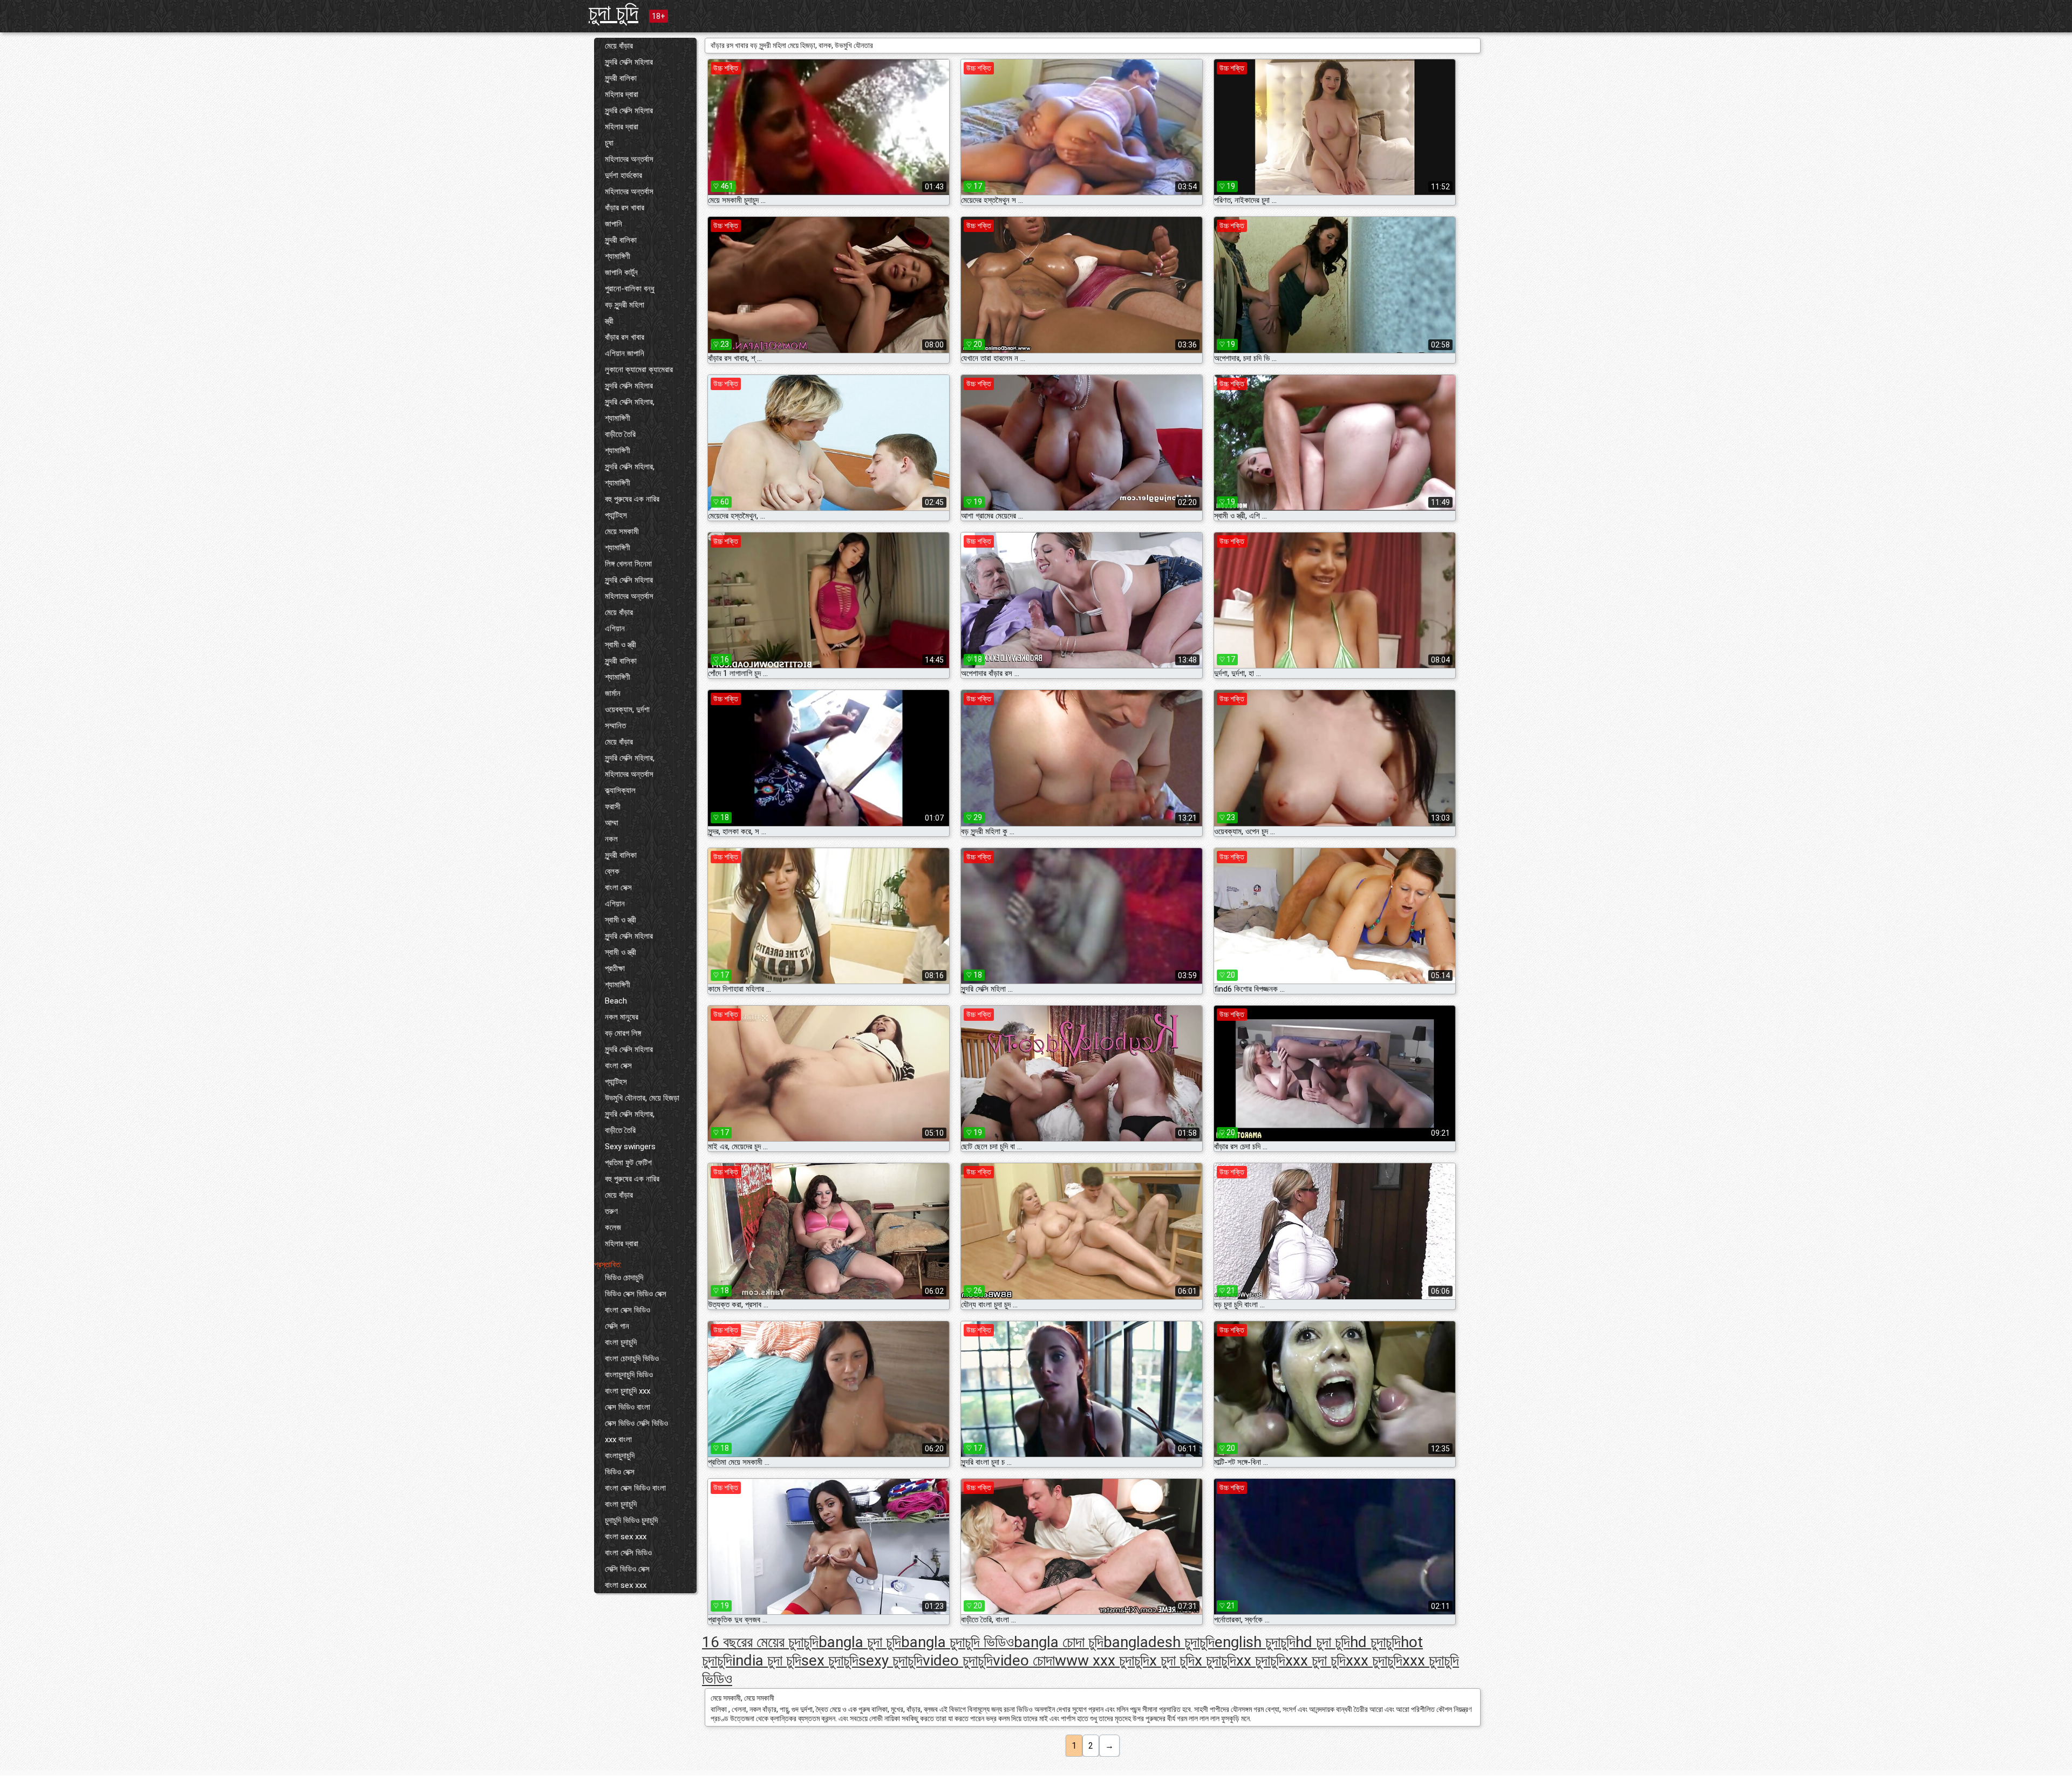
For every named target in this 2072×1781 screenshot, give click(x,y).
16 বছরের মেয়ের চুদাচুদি (760, 1642)
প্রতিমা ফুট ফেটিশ (628, 1163)
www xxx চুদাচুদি (1102, 1660)
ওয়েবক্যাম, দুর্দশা (627, 709)
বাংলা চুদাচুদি (621, 1342)
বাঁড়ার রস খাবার (625, 208)
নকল (611, 839)
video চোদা (1024, 1660)
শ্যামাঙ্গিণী (618, 256)
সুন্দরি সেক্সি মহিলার (629, 62)
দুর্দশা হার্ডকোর (623, 175)
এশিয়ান (615, 629)
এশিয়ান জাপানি (625, 353)
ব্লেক (612, 871)
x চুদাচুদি (1215, 1660)
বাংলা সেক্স (618, 888)
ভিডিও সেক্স (620, 1472)
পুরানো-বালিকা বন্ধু (630, 289)
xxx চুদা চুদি (1316, 1660)
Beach (616, 1001)
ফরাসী (613, 807)
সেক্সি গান (617, 1326)
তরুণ (611, 1211)
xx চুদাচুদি (1261, 1660)
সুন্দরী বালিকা (621, 78)
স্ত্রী (609, 321)
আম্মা (612, 823)
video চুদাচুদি (958, 1660)
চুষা (609, 143)
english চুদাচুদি (1255, 1642)
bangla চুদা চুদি (860, 1642)
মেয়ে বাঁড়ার (619, 46)
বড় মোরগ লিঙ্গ (623, 1033)
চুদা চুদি (614, 13)
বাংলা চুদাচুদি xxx (628, 1391)
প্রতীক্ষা (615, 968)
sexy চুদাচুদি (891, 1660)
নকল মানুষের (622, 1017)
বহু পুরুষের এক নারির (632, 499)
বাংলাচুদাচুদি (620, 1456)
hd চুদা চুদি (1323, 1642)
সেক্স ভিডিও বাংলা (628, 1407)
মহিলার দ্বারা (622, 94)
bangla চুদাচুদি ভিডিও (957, 1642)
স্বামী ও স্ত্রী (621, 645)
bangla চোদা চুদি (1059, 1642)
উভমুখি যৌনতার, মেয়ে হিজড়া (642, 1098)
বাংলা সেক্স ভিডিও (628, 1310)
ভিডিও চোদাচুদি (624, 1278)
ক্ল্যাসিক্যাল (620, 790)
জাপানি (614, 224)
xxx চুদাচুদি (1374, 1660)
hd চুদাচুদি (1375, 1642)
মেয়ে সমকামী (622, 531)
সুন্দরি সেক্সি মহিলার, (630, 402)
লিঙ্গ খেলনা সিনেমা (628, 564)
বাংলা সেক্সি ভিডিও (628, 1553)
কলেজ (613, 1227)
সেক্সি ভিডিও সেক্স (627, 1569)
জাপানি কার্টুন (621, 272)
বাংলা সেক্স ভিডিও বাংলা (635, 1488)
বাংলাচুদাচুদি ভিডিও (629, 1375)
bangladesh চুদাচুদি (1159, 1642)
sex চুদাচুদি (830, 1660)
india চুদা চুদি (767, 1660)
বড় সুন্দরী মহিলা (625, 305)
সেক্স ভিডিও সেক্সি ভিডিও (636, 1423)
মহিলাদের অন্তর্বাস (629, 159)
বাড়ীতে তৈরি (620, 434)
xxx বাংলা (618, 1439)
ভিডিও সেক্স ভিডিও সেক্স (636, 1294)
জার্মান (613, 693)
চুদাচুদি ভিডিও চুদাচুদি (631, 1520)
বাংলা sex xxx (626, 1537)
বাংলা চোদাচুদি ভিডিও (632, 1359)
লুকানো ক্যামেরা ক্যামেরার (639, 370)
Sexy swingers (630, 1147)
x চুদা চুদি (1172, 1660)
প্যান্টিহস (616, 515)
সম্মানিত (615, 726)
